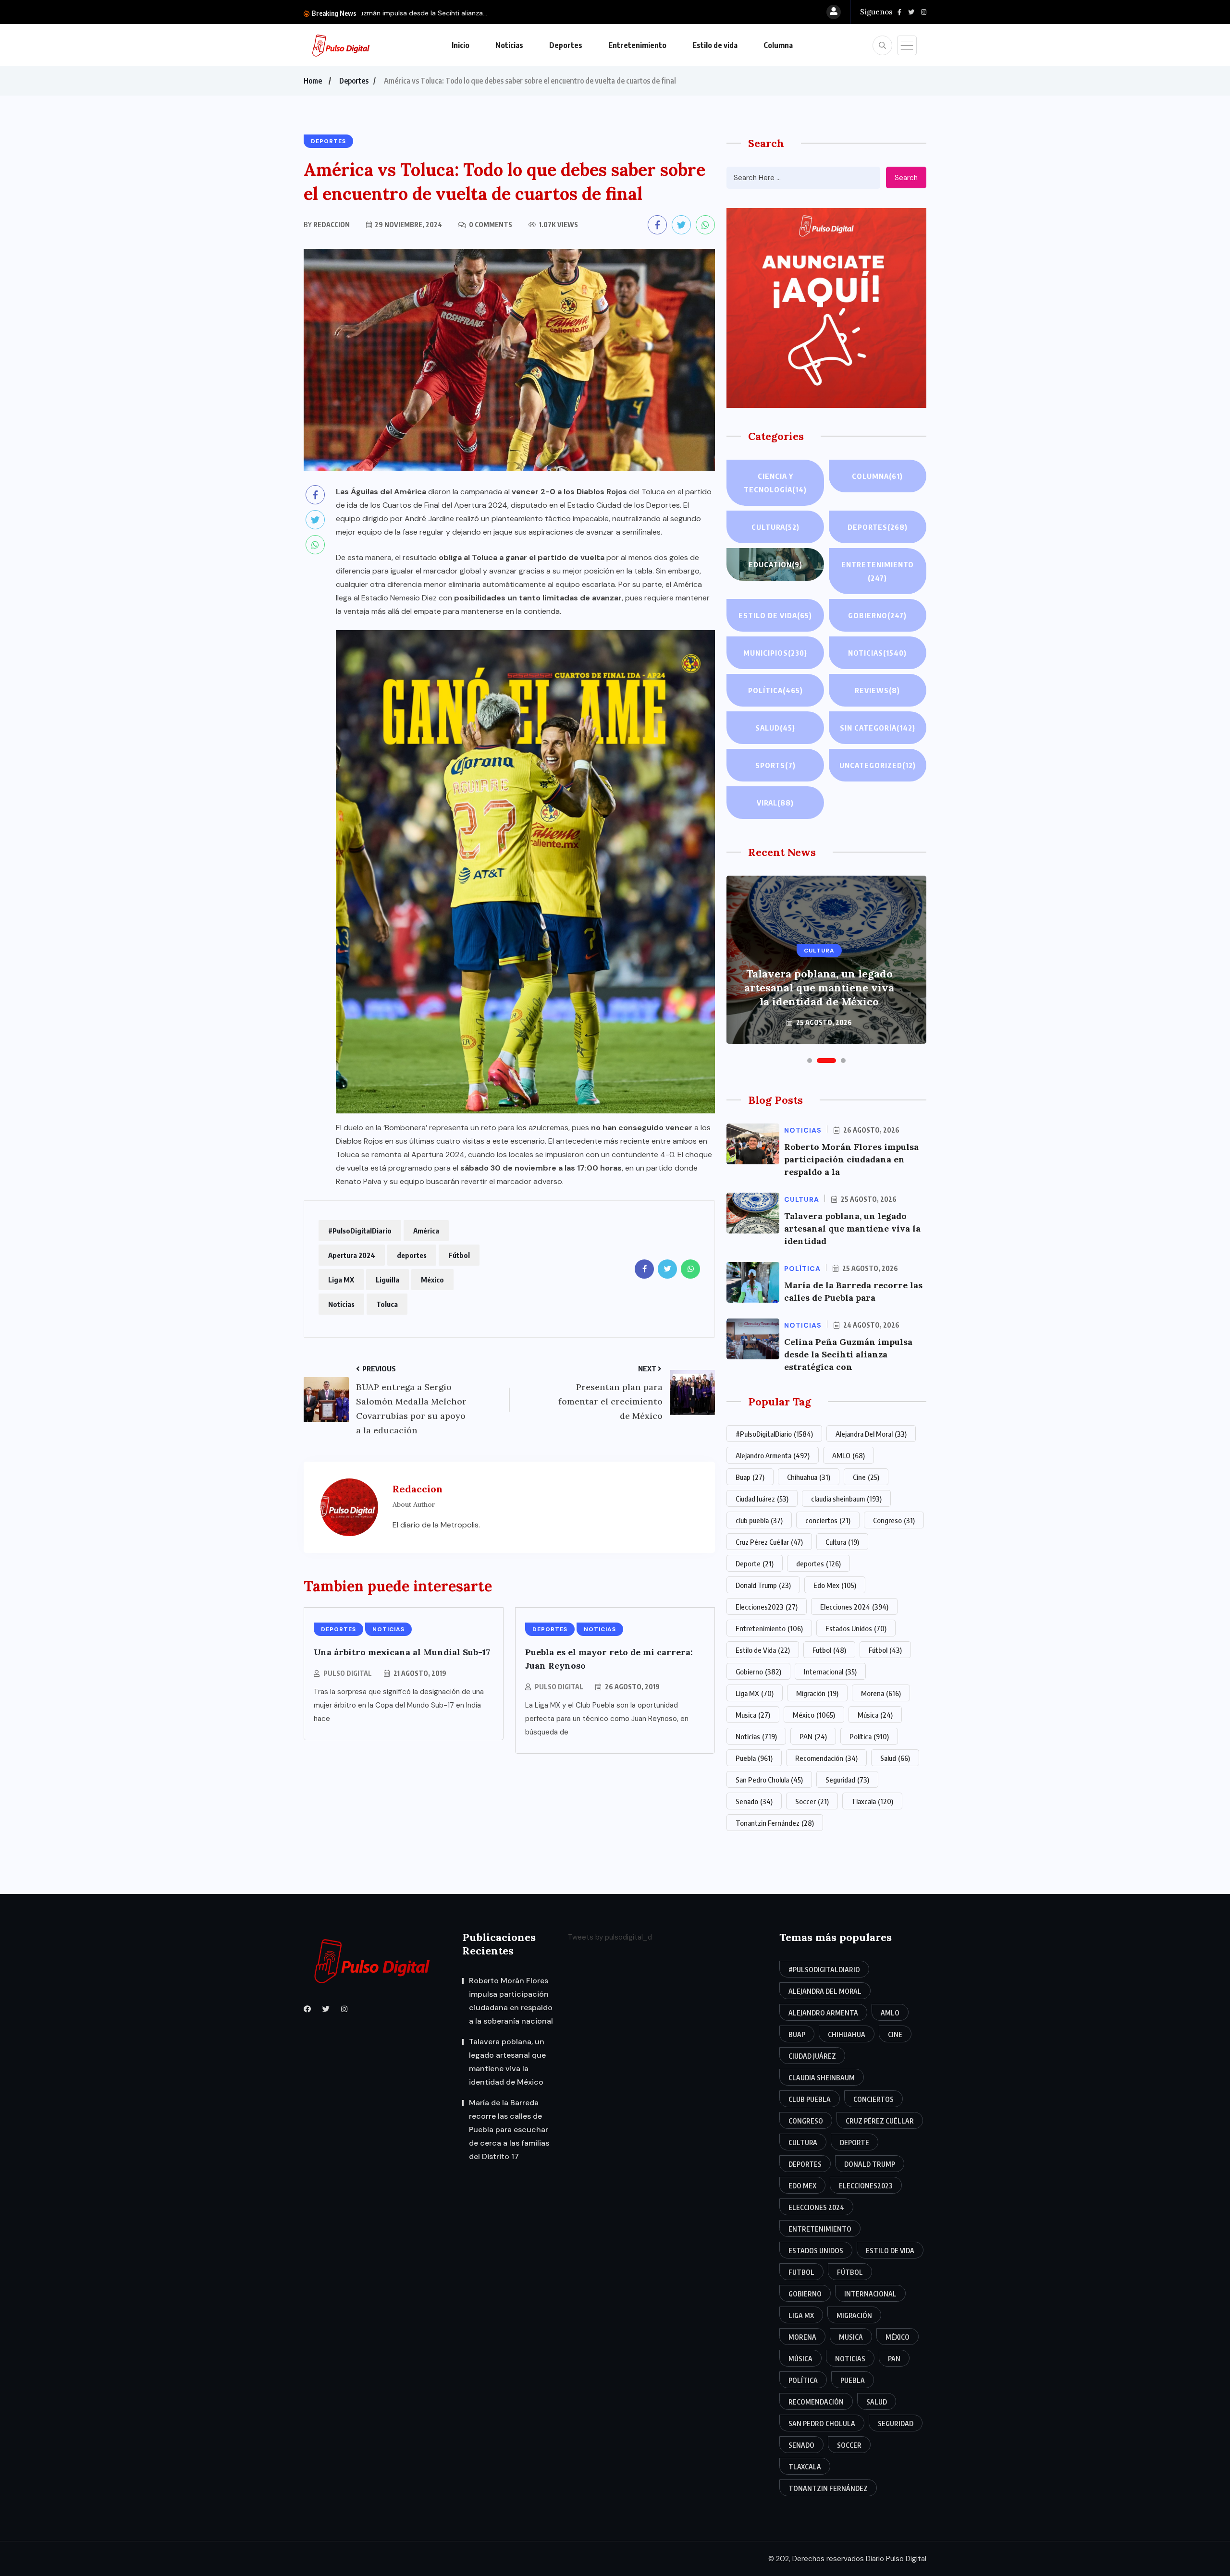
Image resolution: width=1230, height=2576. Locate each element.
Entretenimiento (637, 45)
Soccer (812, 1801)
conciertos (828, 1520)
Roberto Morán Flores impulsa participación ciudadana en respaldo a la (851, 1159)
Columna (778, 45)
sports (775, 765)
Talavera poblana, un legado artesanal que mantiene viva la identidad (852, 1228)
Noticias (509, 45)
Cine (866, 1477)
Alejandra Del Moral (871, 1434)
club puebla (759, 1520)
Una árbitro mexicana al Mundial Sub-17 (402, 1652)
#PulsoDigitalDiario (360, 1231)
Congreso (894, 1520)
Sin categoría (878, 728)
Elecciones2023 (767, 1607)
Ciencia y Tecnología (775, 483)
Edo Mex (835, 1585)
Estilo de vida (715, 45)
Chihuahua (809, 1477)
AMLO (849, 1455)
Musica (753, 1715)
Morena (881, 1693)
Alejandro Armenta (773, 1455)
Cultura (775, 527)
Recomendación (826, 1758)
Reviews (877, 690)
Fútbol (459, 1255)
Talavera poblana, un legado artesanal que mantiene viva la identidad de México (507, 2062)
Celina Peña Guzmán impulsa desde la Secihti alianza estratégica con (848, 1354)
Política (775, 690)
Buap (750, 1477)
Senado (754, 1801)
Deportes (566, 45)
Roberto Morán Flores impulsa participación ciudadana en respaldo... (470, 13)
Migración (817, 1693)
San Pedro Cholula (769, 1780)
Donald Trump (763, 1585)
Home (313, 81)
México (432, 1280)
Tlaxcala (872, 1801)
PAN (813, 1736)
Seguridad (847, 1780)
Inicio (461, 45)
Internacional (830, 1672)
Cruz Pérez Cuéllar (769, 1542)
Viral (775, 803)
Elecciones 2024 (854, 1607)
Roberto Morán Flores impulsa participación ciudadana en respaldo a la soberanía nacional (511, 2001)
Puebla (754, 1758)
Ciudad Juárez (762, 1499)
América (426, 1231)
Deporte (755, 1563)
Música (875, 1715)
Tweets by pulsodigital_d (610, 1937)
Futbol (829, 1650)
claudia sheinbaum (846, 1499)
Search (906, 178)
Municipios (775, 653)
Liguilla (387, 1280)
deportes (412, 1255)
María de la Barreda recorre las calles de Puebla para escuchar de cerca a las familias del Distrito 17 (819, 981)
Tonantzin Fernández (775, 1823)
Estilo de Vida (763, 1650)
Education (775, 564)
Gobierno (877, 615)
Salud (775, 728)
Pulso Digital (348, 1673)
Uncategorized (878, 765)
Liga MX (341, 1280)
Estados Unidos (856, 1628)
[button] (810, 1061)
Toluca (387, 1304)
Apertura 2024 (352, 1255)
